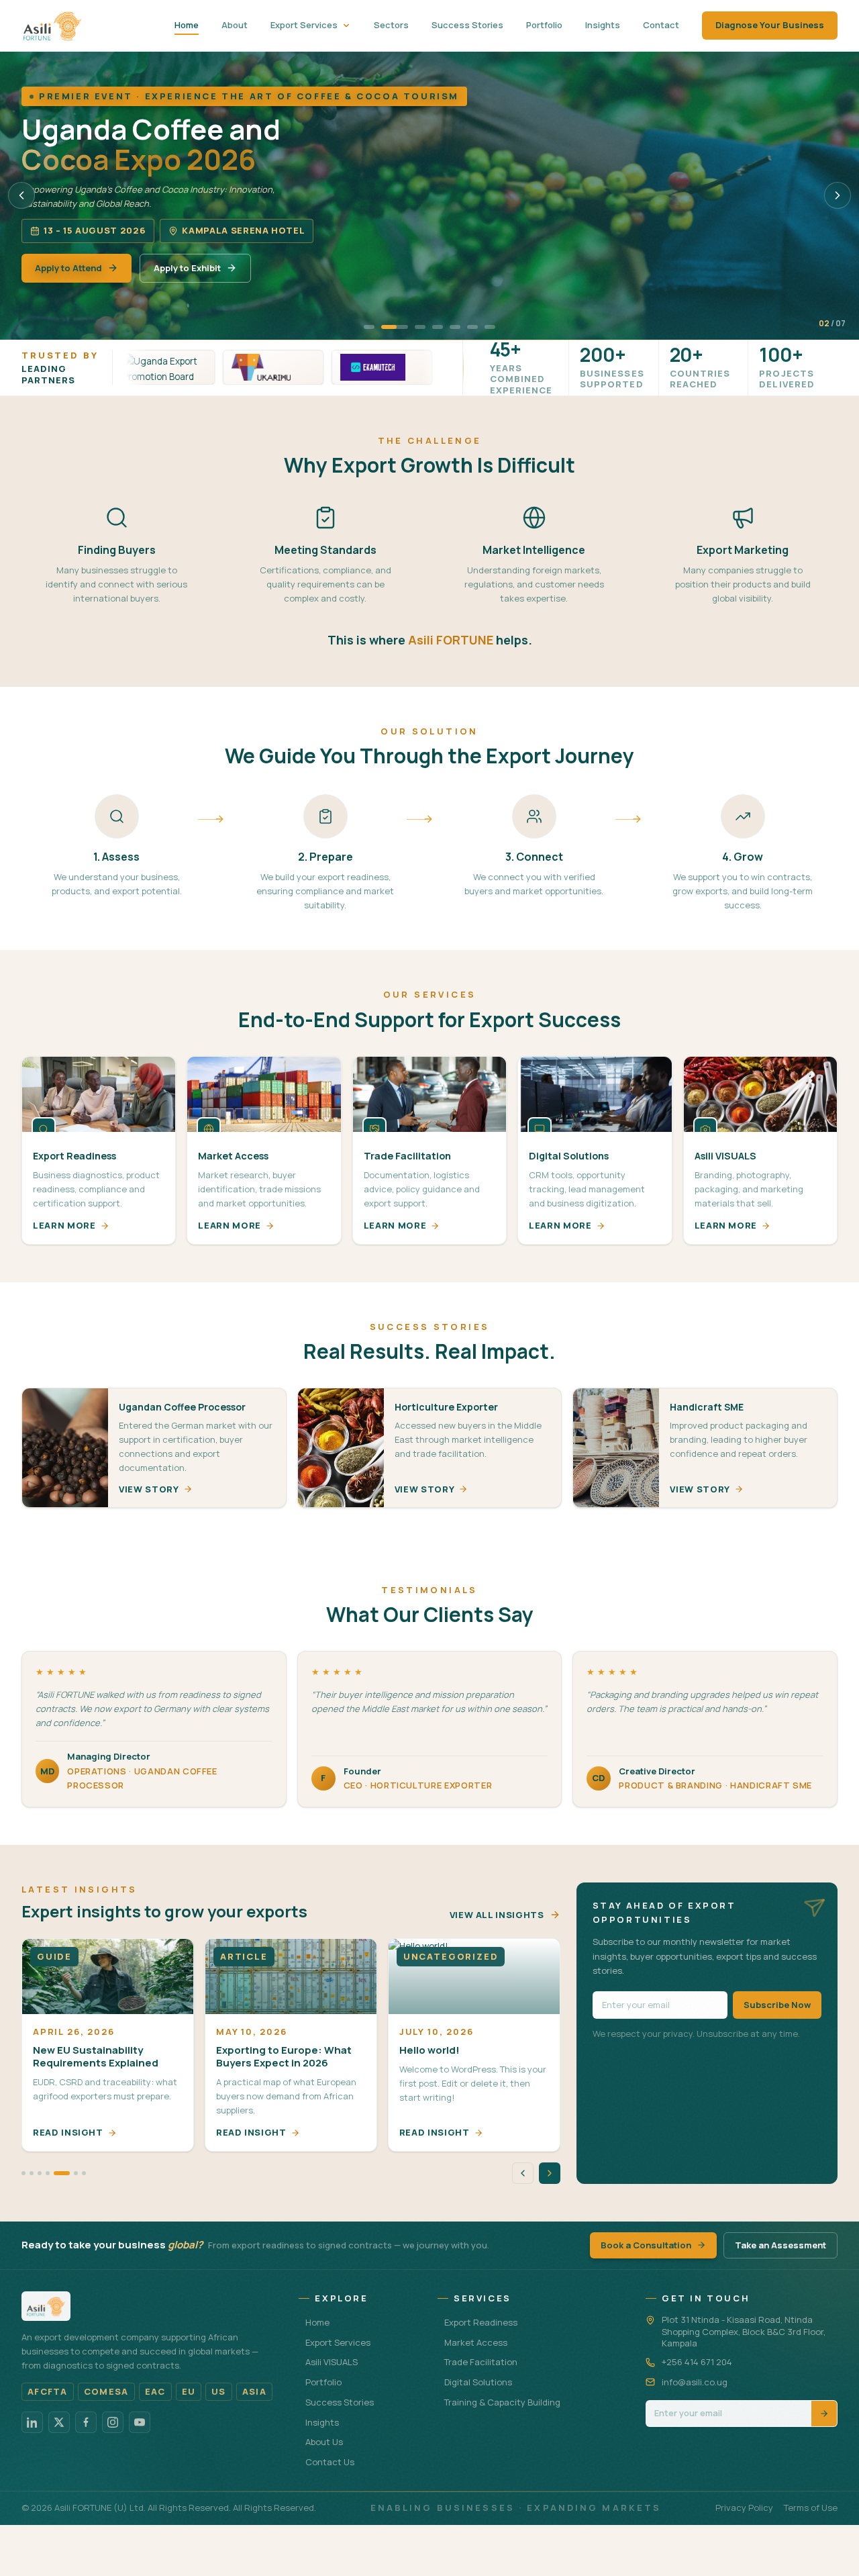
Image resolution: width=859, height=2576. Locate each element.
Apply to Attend (68, 268)
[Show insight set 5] (56, 2173)
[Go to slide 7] (490, 327)
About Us (324, 2442)
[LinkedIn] (32, 2422)
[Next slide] (838, 195)
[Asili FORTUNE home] (52, 26)
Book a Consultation (646, 2245)
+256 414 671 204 (697, 2362)
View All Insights (497, 1915)
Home (187, 25)
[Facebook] (86, 2422)
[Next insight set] (550, 2173)
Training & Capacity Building (502, 2402)
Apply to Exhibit (187, 268)
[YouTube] (140, 2422)
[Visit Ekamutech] (211, 367)
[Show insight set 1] (23, 2173)
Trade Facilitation (481, 2362)
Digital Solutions (478, 2382)
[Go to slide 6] (472, 327)
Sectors (391, 25)
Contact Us (330, 2462)
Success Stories (467, 25)
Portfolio (544, 25)
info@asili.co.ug (695, 2382)
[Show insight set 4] (48, 2173)
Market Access (476, 2342)
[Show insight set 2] (32, 2173)
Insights (603, 25)
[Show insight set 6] (70, 2173)
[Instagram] (113, 2422)
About (235, 25)
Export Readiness (481, 2322)
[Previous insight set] (523, 2173)
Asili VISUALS (332, 2362)
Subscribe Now (777, 2005)
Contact (661, 25)
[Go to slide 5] (455, 327)
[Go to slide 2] (395, 327)
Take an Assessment (780, 2245)
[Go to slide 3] (420, 327)
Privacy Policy (744, 2508)
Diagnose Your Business (770, 25)
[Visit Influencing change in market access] (320, 367)
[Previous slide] (21, 195)
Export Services (304, 25)
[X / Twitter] (59, 2422)
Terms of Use (811, 2508)
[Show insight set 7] (84, 2173)
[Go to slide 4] (438, 327)
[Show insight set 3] (40, 2173)
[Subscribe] (824, 2413)
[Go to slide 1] (369, 327)
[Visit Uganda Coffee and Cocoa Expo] (429, 367)
